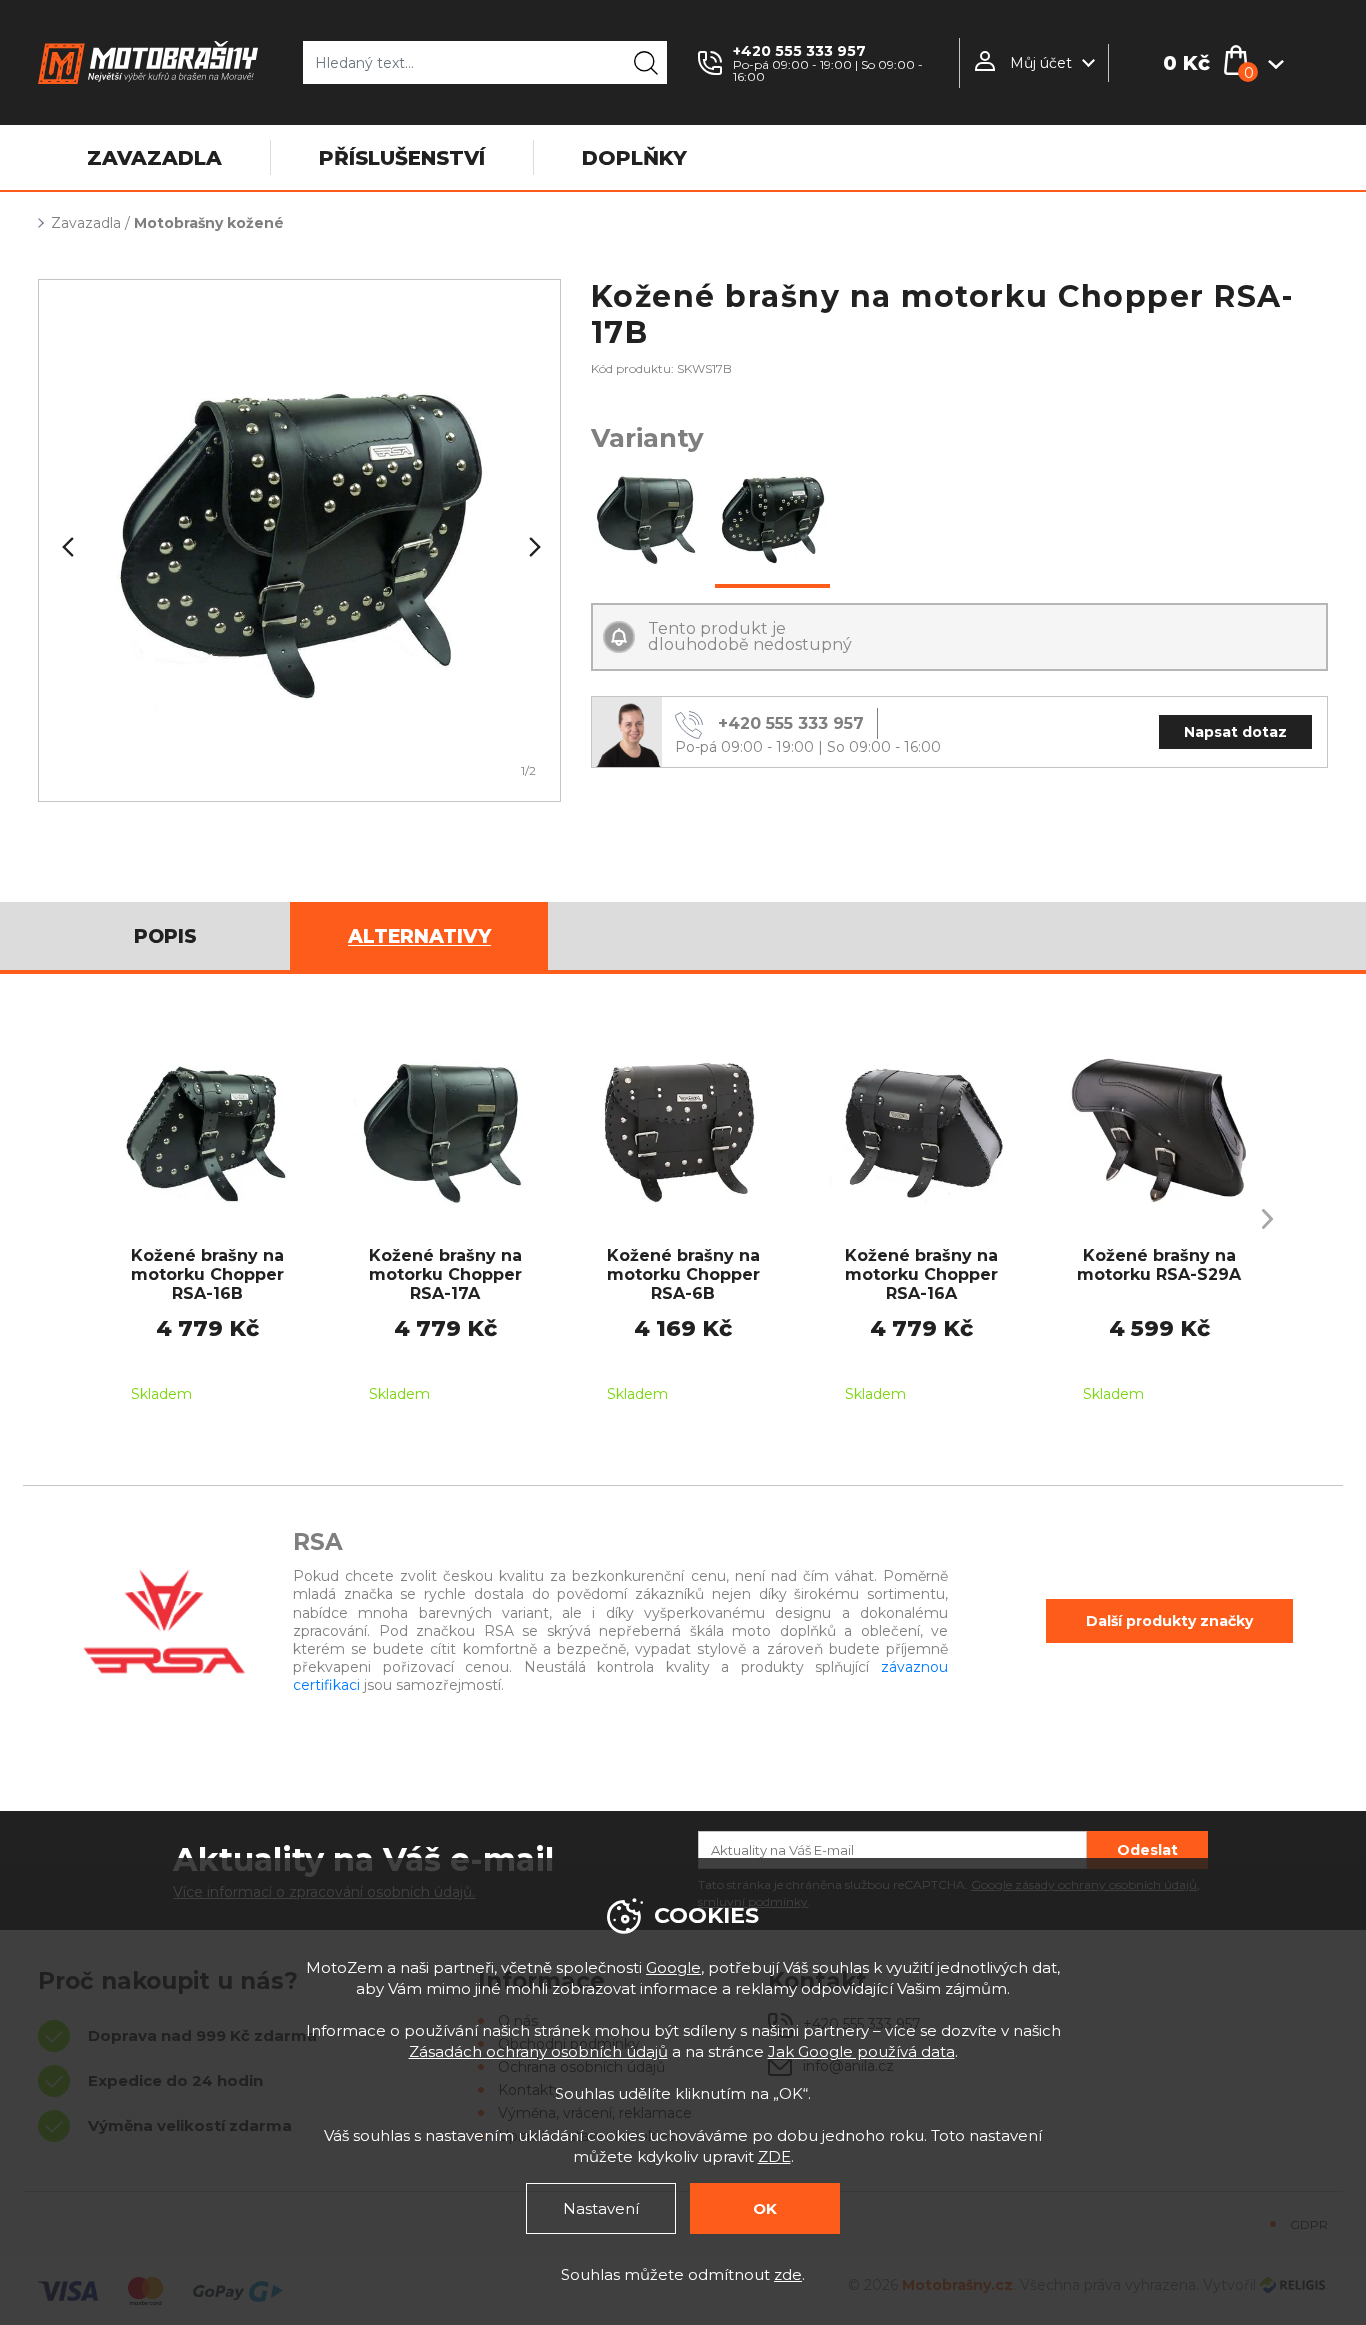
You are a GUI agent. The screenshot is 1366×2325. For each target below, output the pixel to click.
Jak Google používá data (861, 2051)
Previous (66, 547)
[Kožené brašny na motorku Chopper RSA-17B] (772, 520)
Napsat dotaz (1235, 732)
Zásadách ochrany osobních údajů (538, 2051)
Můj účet (1041, 63)
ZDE (774, 2156)
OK (765, 2208)
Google (673, 1967)
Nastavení (601, 2208)
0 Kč (1186, 63)
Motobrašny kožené (209, 223)
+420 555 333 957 (799, 51)
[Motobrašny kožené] (299, 540)
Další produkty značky (1169, 1621)
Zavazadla (86, 223)
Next (533, 547)
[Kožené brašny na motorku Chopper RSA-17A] (648, 520)
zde (788, 2274)
